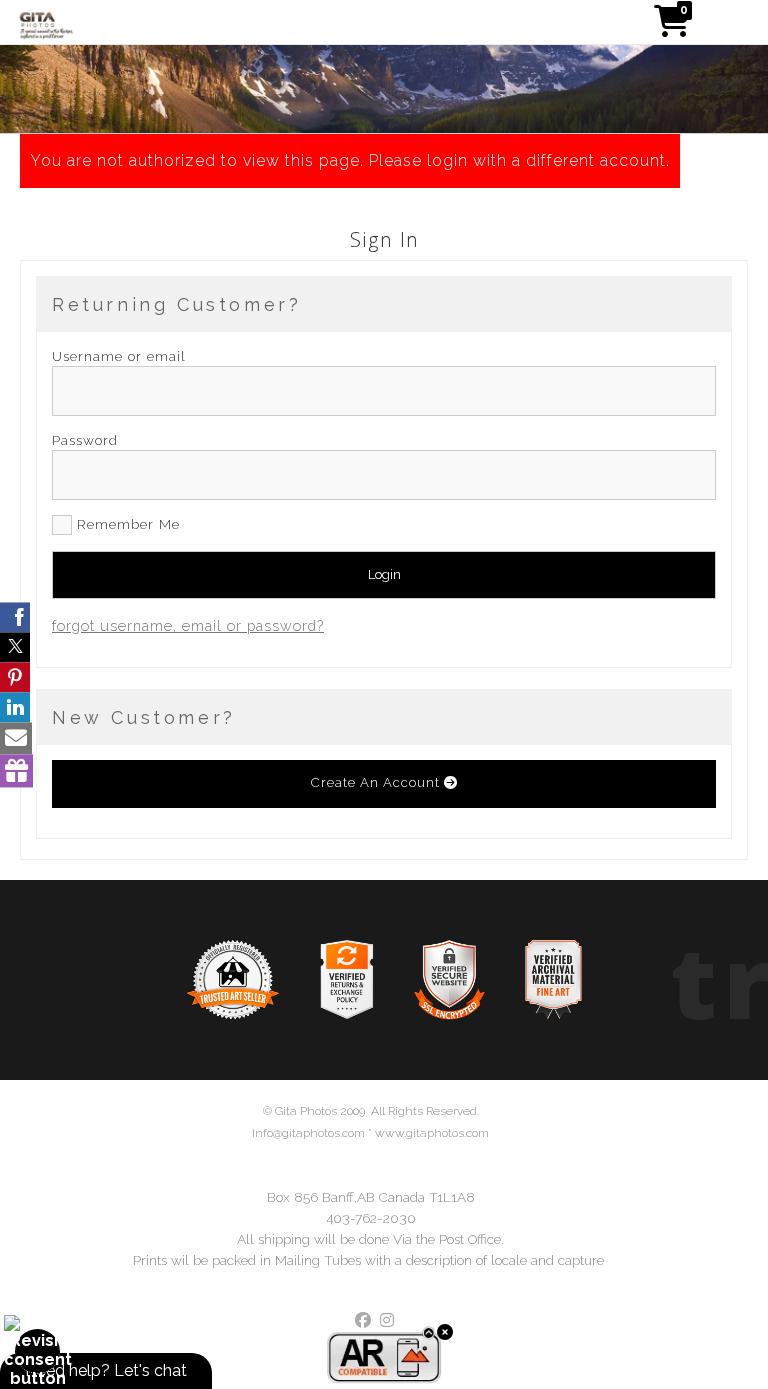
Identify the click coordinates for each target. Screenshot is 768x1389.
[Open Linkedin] (15, 707)
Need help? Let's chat (106, 1370)
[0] (672, 27)
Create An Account (377, 782)
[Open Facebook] (15, 617)
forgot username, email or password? (188, 625)
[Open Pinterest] (15, 677)
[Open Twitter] (15, 647)
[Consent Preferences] (38, 1351)
